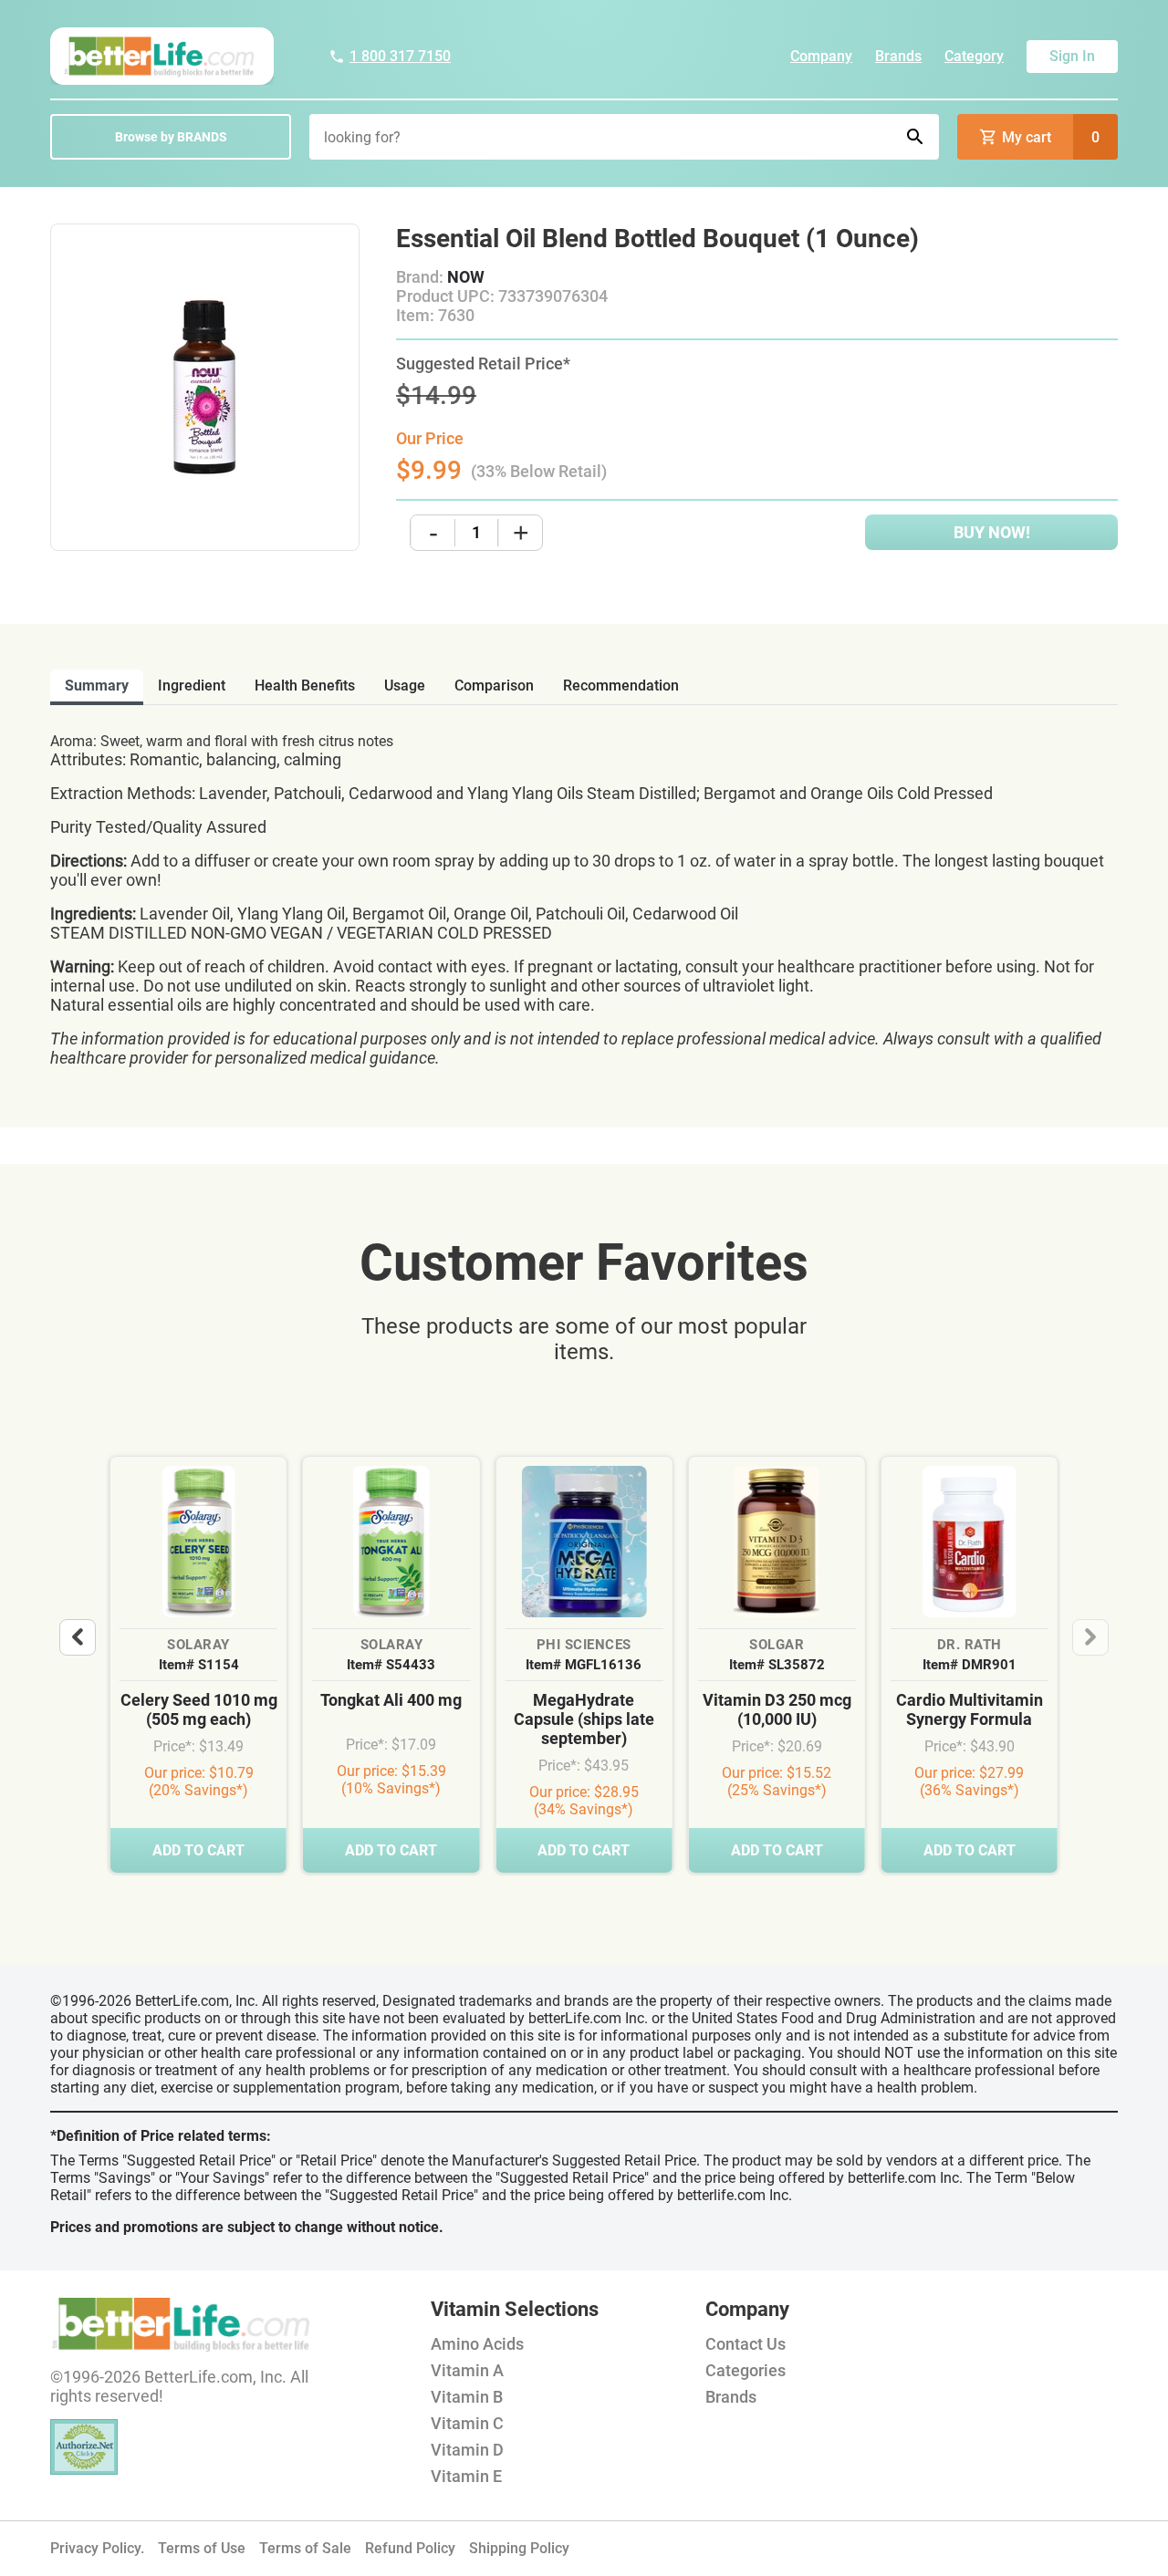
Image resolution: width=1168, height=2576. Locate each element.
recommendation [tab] (621, 686)
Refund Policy (410, 2548)
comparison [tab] (494, 686)
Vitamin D (467, 2450)
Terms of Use (202, 2548)
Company (821, 56)
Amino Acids (477, 2344)
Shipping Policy (519, 2548)
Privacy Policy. (97, 2548)
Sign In (1072, 56)
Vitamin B (467, 2397)
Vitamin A (467, 2370)
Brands (898, 56)
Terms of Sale (305, 2548)
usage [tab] (405, 686)
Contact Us (746, 2344)
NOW (466, 277)
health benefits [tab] (305, 686)
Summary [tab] (97, 686)
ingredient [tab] (192, 686)
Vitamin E (466, 2476)
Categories (746, 2370)
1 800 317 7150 (400, 56)
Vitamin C (467, 2423)
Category (974, 56)
